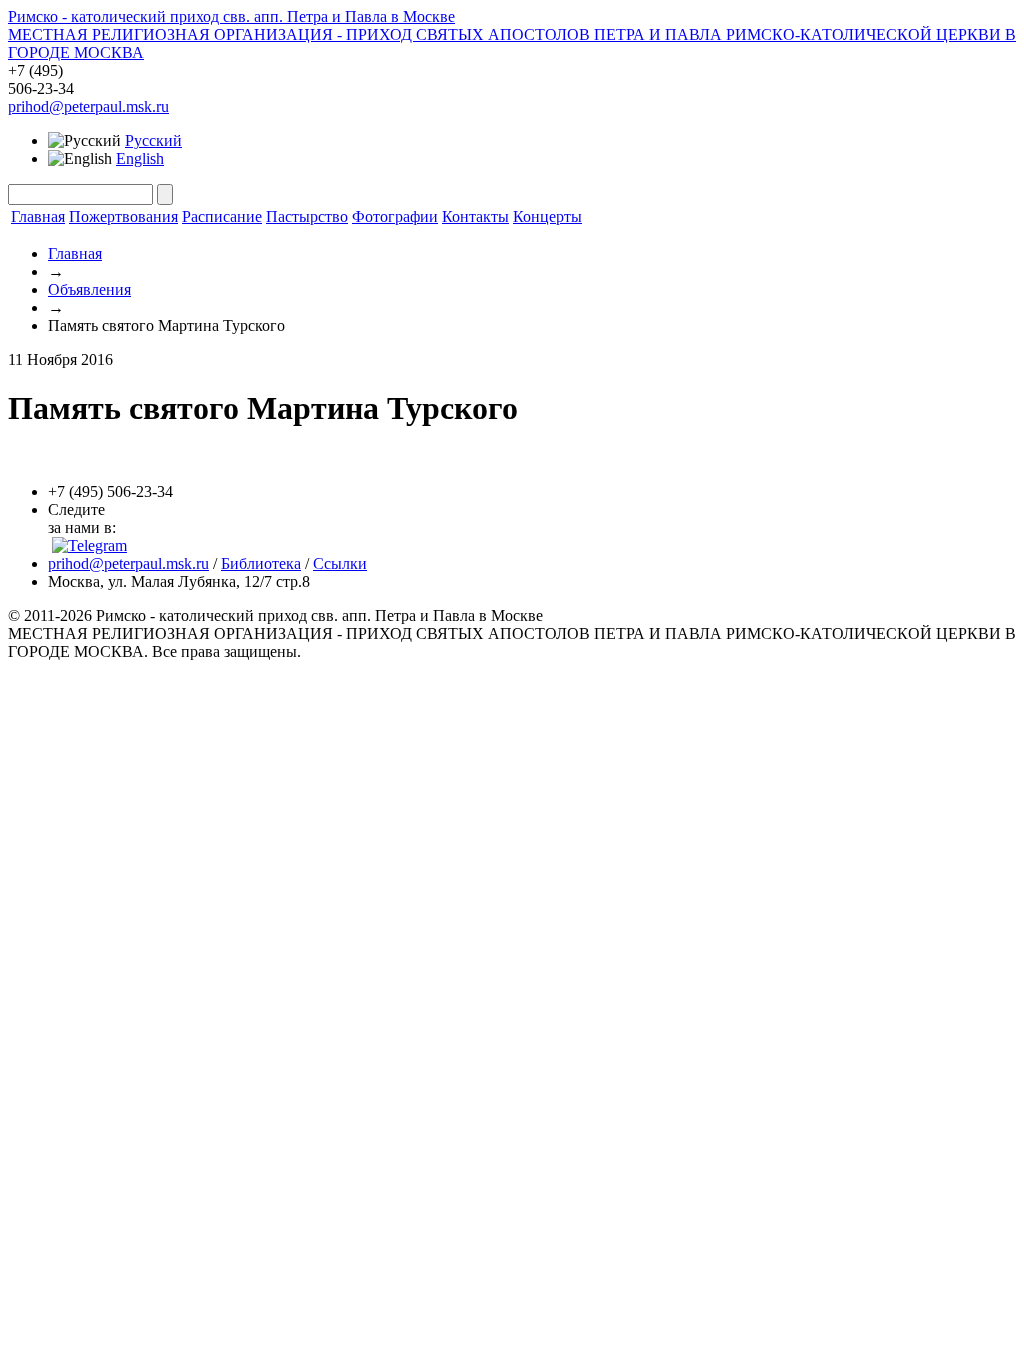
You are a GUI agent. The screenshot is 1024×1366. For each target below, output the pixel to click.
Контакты (475, 216)
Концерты (547, 216)
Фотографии (395, 216)
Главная (38, 216)
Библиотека (261, 563)
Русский (153, 140)
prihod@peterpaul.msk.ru (88, 106)
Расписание (222, 216)
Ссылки (340, 563)
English (140, 158)
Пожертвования (123, 216)
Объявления (89, 289)
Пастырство (307, 216)
